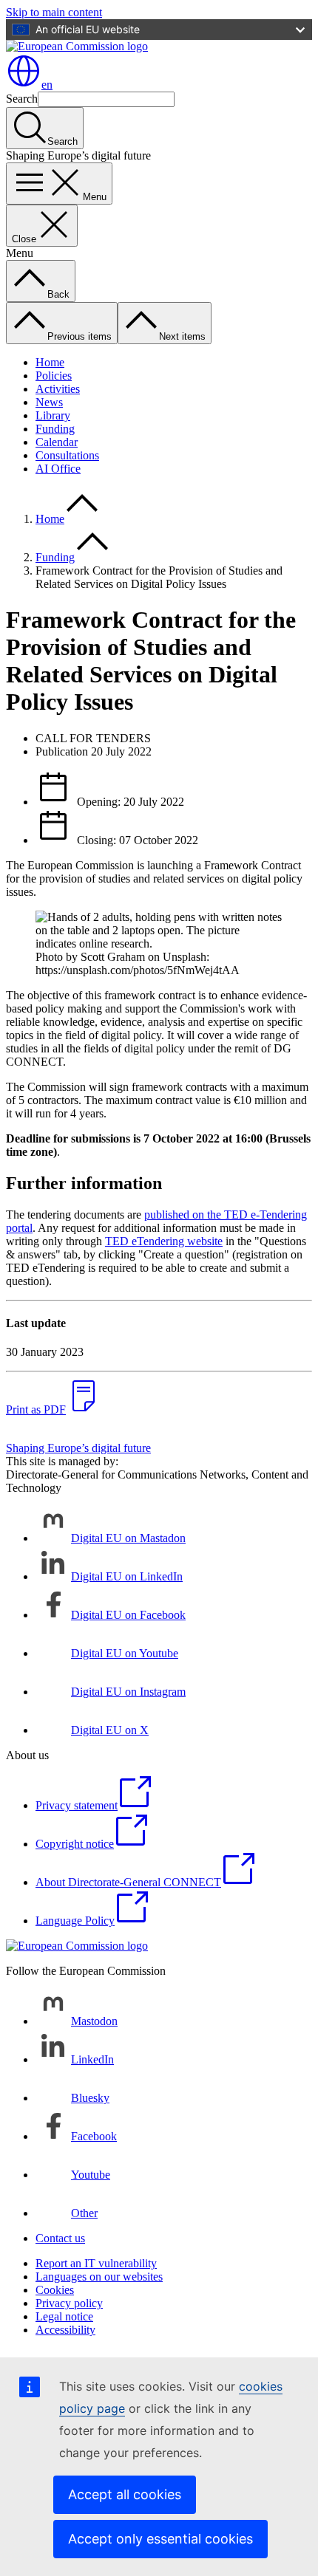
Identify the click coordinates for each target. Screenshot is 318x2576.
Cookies (55, 2290)
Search (22, 99)
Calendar (57, 442)
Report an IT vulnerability (96, 2263)
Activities (58, 389)
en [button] (47, 85)
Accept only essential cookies (160, 2539)
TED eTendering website (164, 1241)
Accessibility (65, 2330)
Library (53, 415)
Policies (54, 376)
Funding (55, 429)
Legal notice (64, 2316)
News (49, 402)
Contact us (60, 2238)
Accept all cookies (125, 2494)
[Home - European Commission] (77, 46)
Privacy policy (69, 2303)
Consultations (67, 455)
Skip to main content (54, 12)
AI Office (58, 469)
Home (50, 362)
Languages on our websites (99, 2277)
